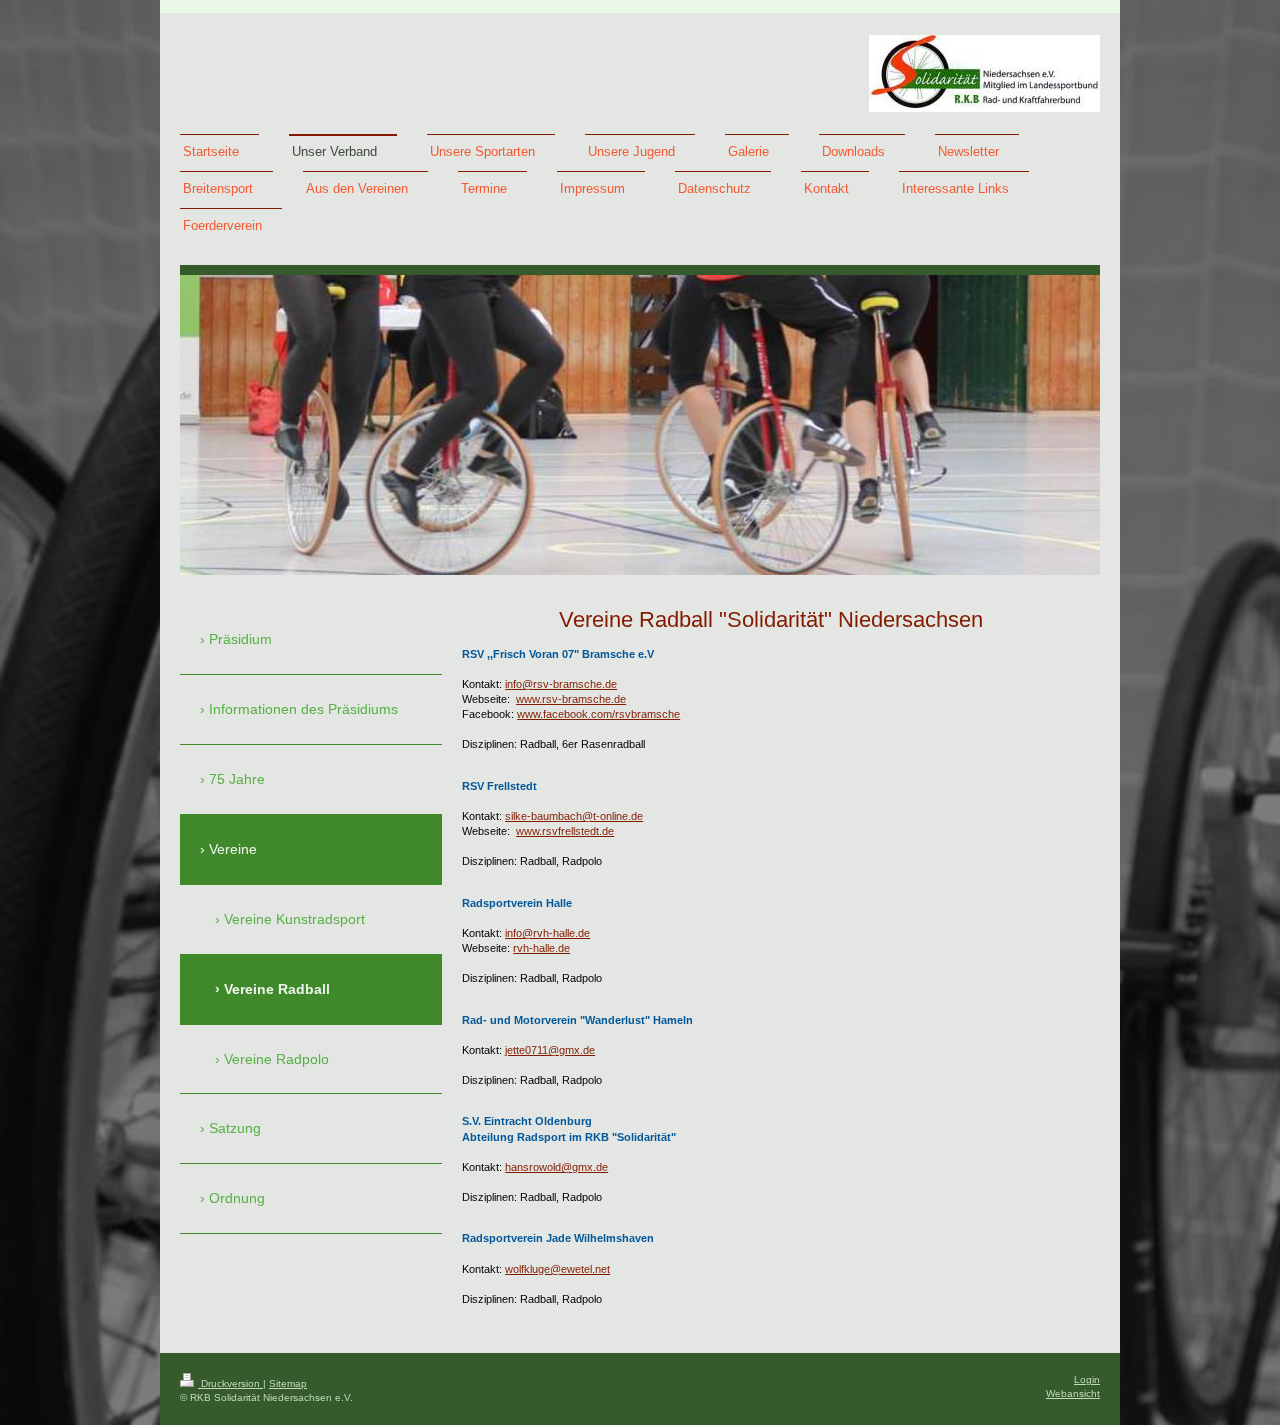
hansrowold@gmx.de (556, 1167)
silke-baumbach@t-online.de (574, 816)
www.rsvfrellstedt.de (565, 831)
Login (1087, 1379)
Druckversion (230, 1383)
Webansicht (1073, 1393)
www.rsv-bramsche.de (571, 699)
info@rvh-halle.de (547, 933)
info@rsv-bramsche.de (561, 684)
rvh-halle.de (541, 948)
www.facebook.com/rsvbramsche (598, 714)
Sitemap (288, 1383)
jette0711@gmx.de (550, 1050)
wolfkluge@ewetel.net (557, 1269)
